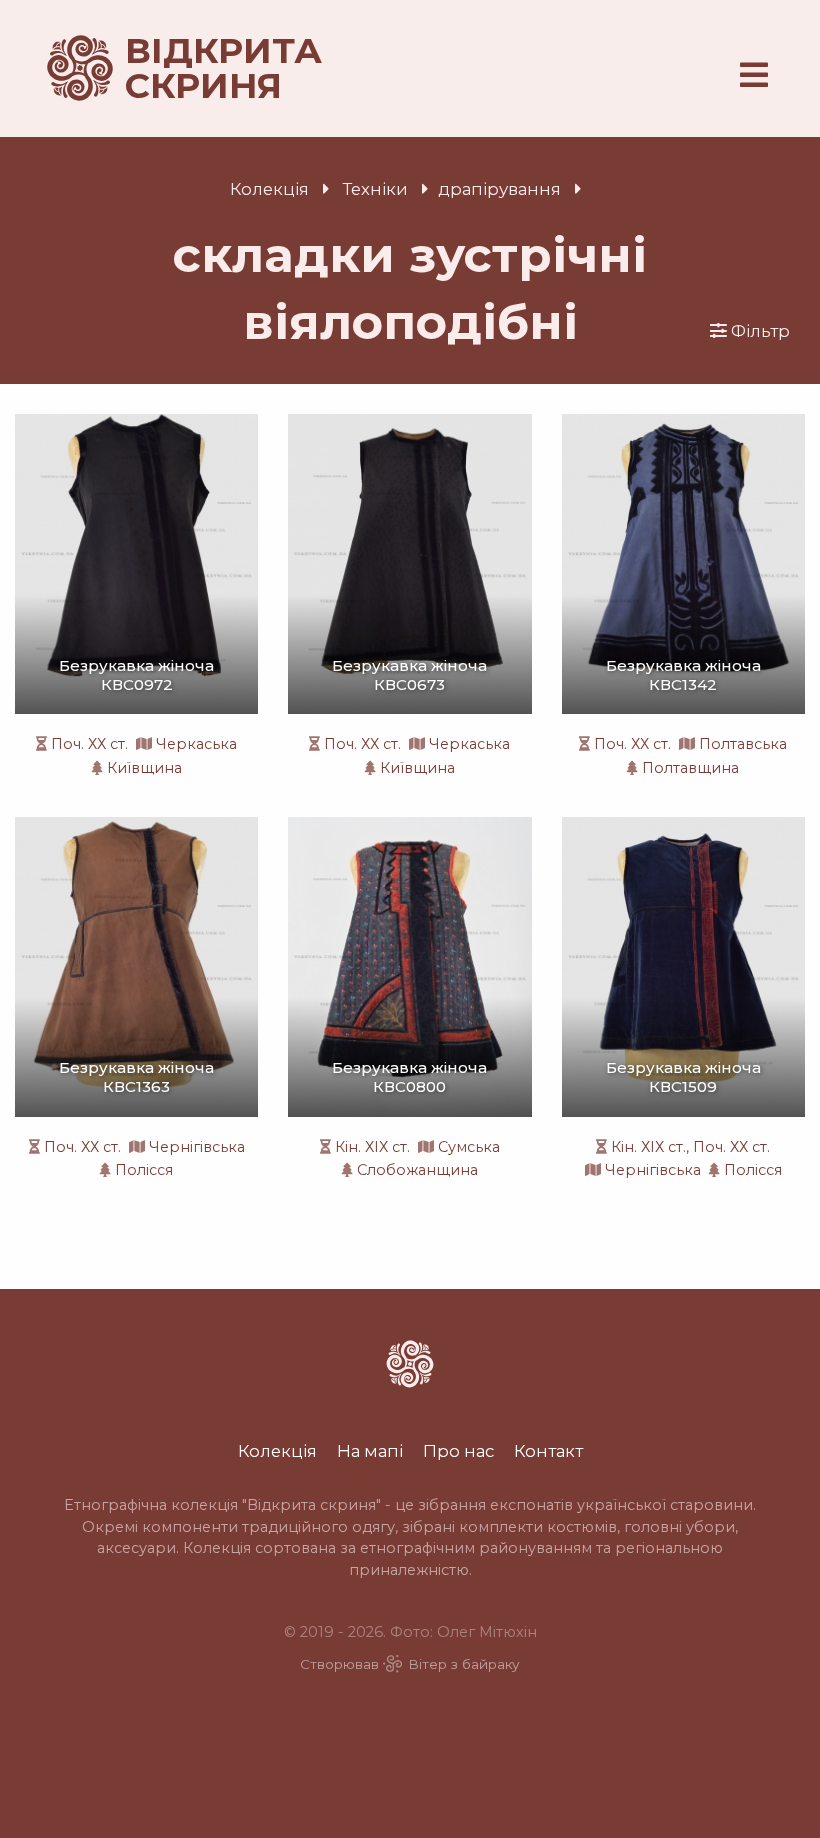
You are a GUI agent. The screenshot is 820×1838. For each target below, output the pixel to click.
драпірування (499, 189)
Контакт (548, 1451)
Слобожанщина (417, 1170)
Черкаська (196, 744)
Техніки (375, 189)
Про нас (458, 1451)
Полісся (144, 1170)
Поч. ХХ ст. (89, 744)
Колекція (269, 189)
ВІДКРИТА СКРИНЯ (200, 68)
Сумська (469, 1147)
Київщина (144, 768)
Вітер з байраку (464, 1664)
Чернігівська (197, 1147)
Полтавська (743, 744)
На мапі (370, 1451)
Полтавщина (690, 768)
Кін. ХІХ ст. (372, 1147)
